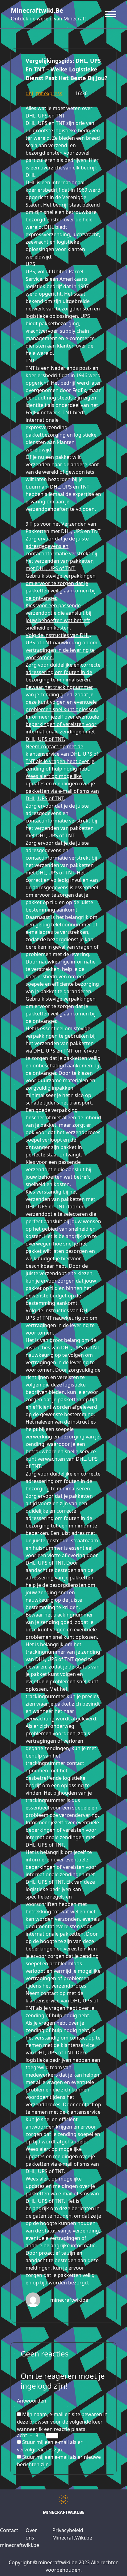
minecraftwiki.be (37, 10)
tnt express (49, 93)
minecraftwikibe (69, 2300)
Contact (9, 2530)
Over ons (31, 2534)
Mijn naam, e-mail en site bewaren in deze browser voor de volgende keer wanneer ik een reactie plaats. (62, 2422)
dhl (29, 93)
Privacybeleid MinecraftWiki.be (72, 2534)
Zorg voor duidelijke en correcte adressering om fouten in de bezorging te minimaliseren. (63, 672)
